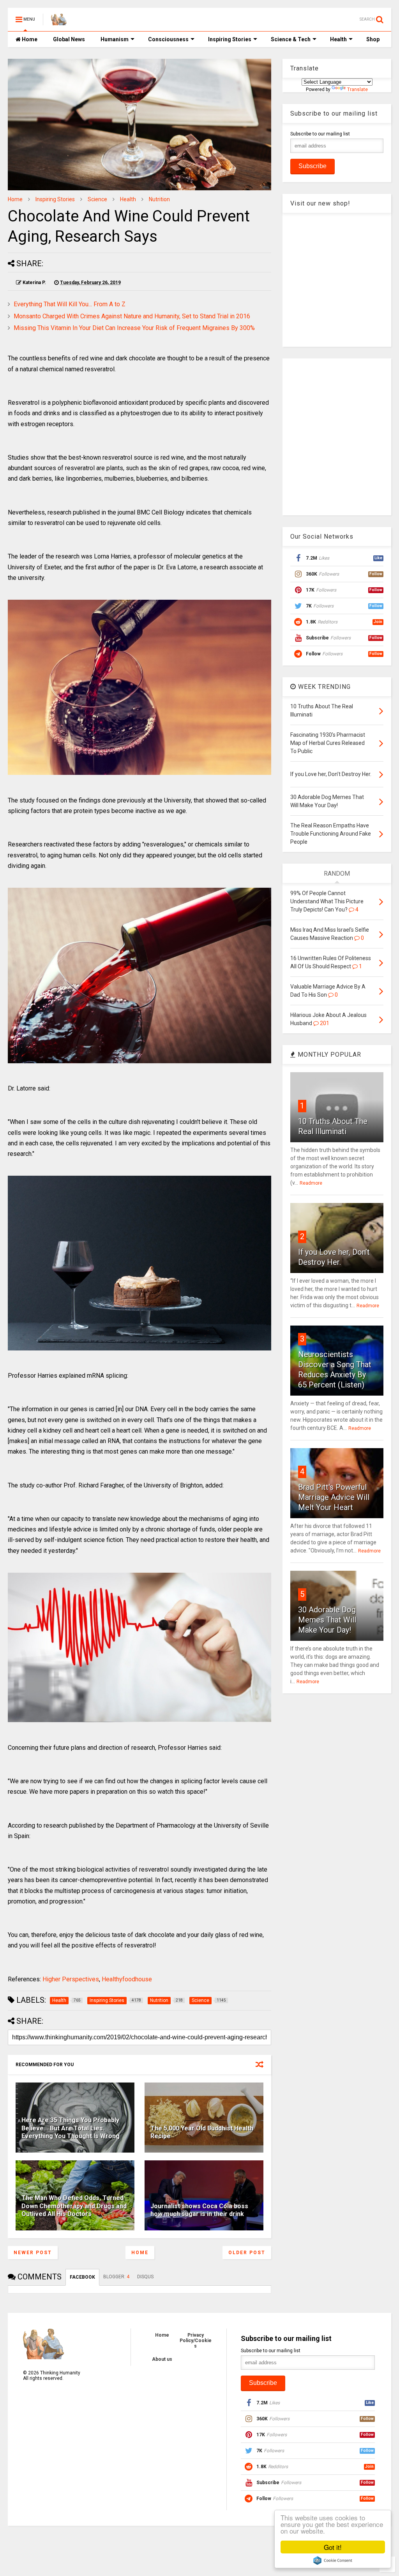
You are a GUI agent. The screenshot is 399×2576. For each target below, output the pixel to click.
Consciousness (168, 39)
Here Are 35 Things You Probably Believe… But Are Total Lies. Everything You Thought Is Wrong (71, 2128)
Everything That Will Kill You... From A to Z (70, 304)
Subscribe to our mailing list (320, 134)
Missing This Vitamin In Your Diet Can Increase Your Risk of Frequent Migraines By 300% (134, 328)
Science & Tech (291, 39)
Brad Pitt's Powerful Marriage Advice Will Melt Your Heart (334, 1497)
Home (29, 39)
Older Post (247, 2253)
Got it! (333, 2547)
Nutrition (159, 199)
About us (162, 2359)
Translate (358, 90)
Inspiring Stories (230, 39)
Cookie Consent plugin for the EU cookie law (333, 2560)
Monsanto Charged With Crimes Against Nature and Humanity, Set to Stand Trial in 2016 (132, 316)
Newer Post (33, 2253)
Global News (69, 39)
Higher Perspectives (71, 1979)
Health (338, 39)
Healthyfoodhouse (127, 1979)
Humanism (115, 39)
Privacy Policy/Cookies (196, 2341)
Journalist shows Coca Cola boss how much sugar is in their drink (199, 2210)
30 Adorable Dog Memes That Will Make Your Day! (327, 1620)
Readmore (311, 1183)
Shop (373, 39)
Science (97, 199)
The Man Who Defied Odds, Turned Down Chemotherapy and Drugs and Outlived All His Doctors (74, 2206)
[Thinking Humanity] (59, 22)
